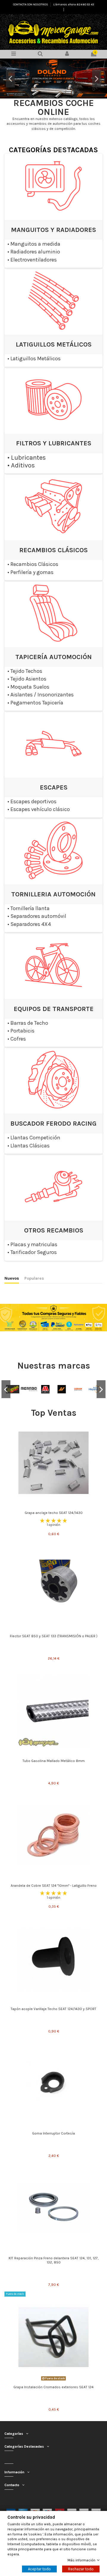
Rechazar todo (81, 2569)
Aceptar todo (39, 2569)
